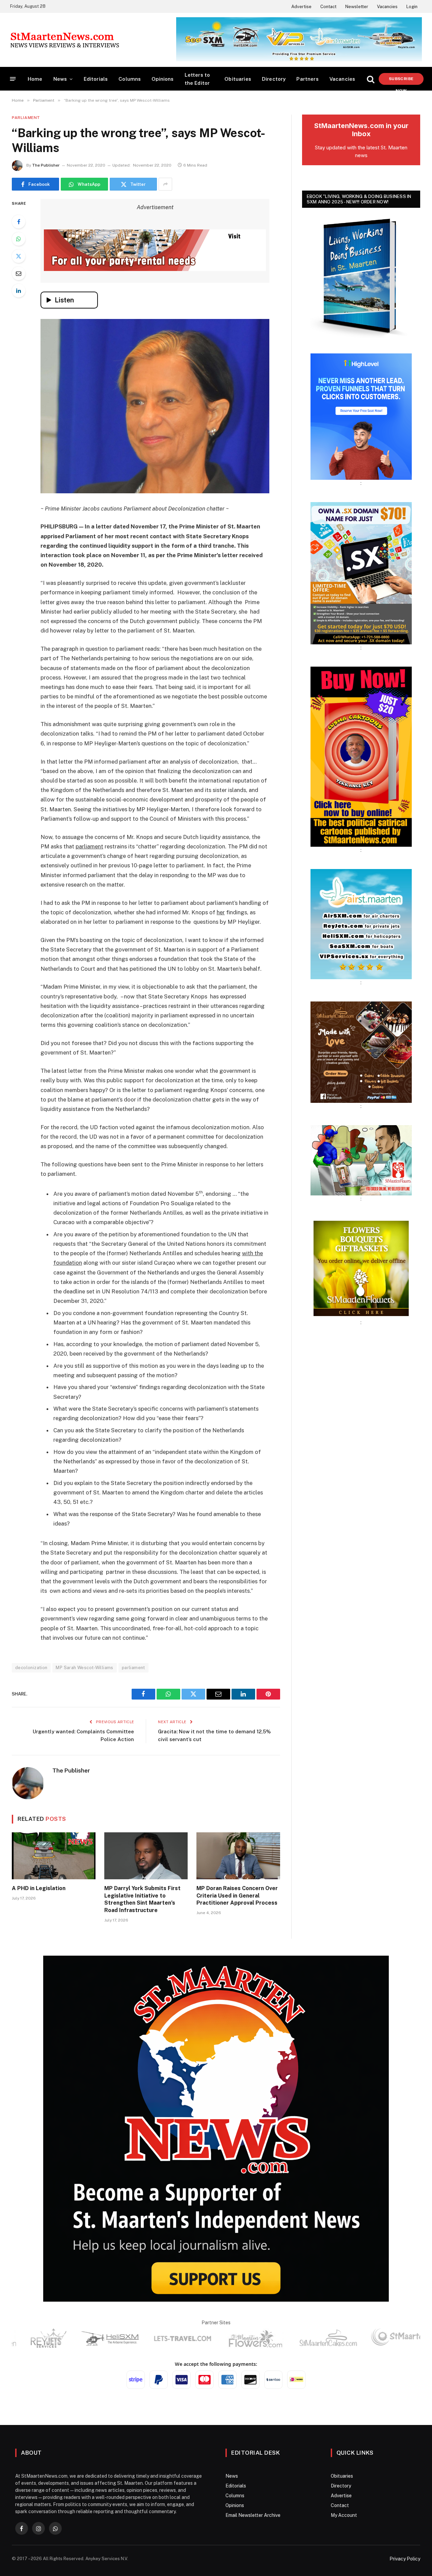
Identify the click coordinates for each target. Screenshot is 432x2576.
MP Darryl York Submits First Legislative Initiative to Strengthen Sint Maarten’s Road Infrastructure (142, 1899)
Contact (328, 7)
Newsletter (357, 7)
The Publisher (46, 165)
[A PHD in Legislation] (54, 1856)
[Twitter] (19, 256)
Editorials (96, 79)
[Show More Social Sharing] (165, 184)
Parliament (26, 118)
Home (35, 79)
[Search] (371, 79)
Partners (307, 79)
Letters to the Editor (197, 79)
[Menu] (13, 79)
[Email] (19, 273)
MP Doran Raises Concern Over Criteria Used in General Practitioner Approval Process (237, 1896)
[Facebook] (19, 222)
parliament (133, 1668)
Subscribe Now (401, 81)
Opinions (163, 79)
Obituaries (238, 79)
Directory (274, 79)
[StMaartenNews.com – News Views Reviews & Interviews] (65, 40)
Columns (130, 79)
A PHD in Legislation (39, 1888)
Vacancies (387, 7)
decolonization (31, 1668)
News (60, 79)
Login (412, 7)
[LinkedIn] (19, 291)
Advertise (301, 7)
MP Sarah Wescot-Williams (84, 1668)
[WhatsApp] (19, 239)
